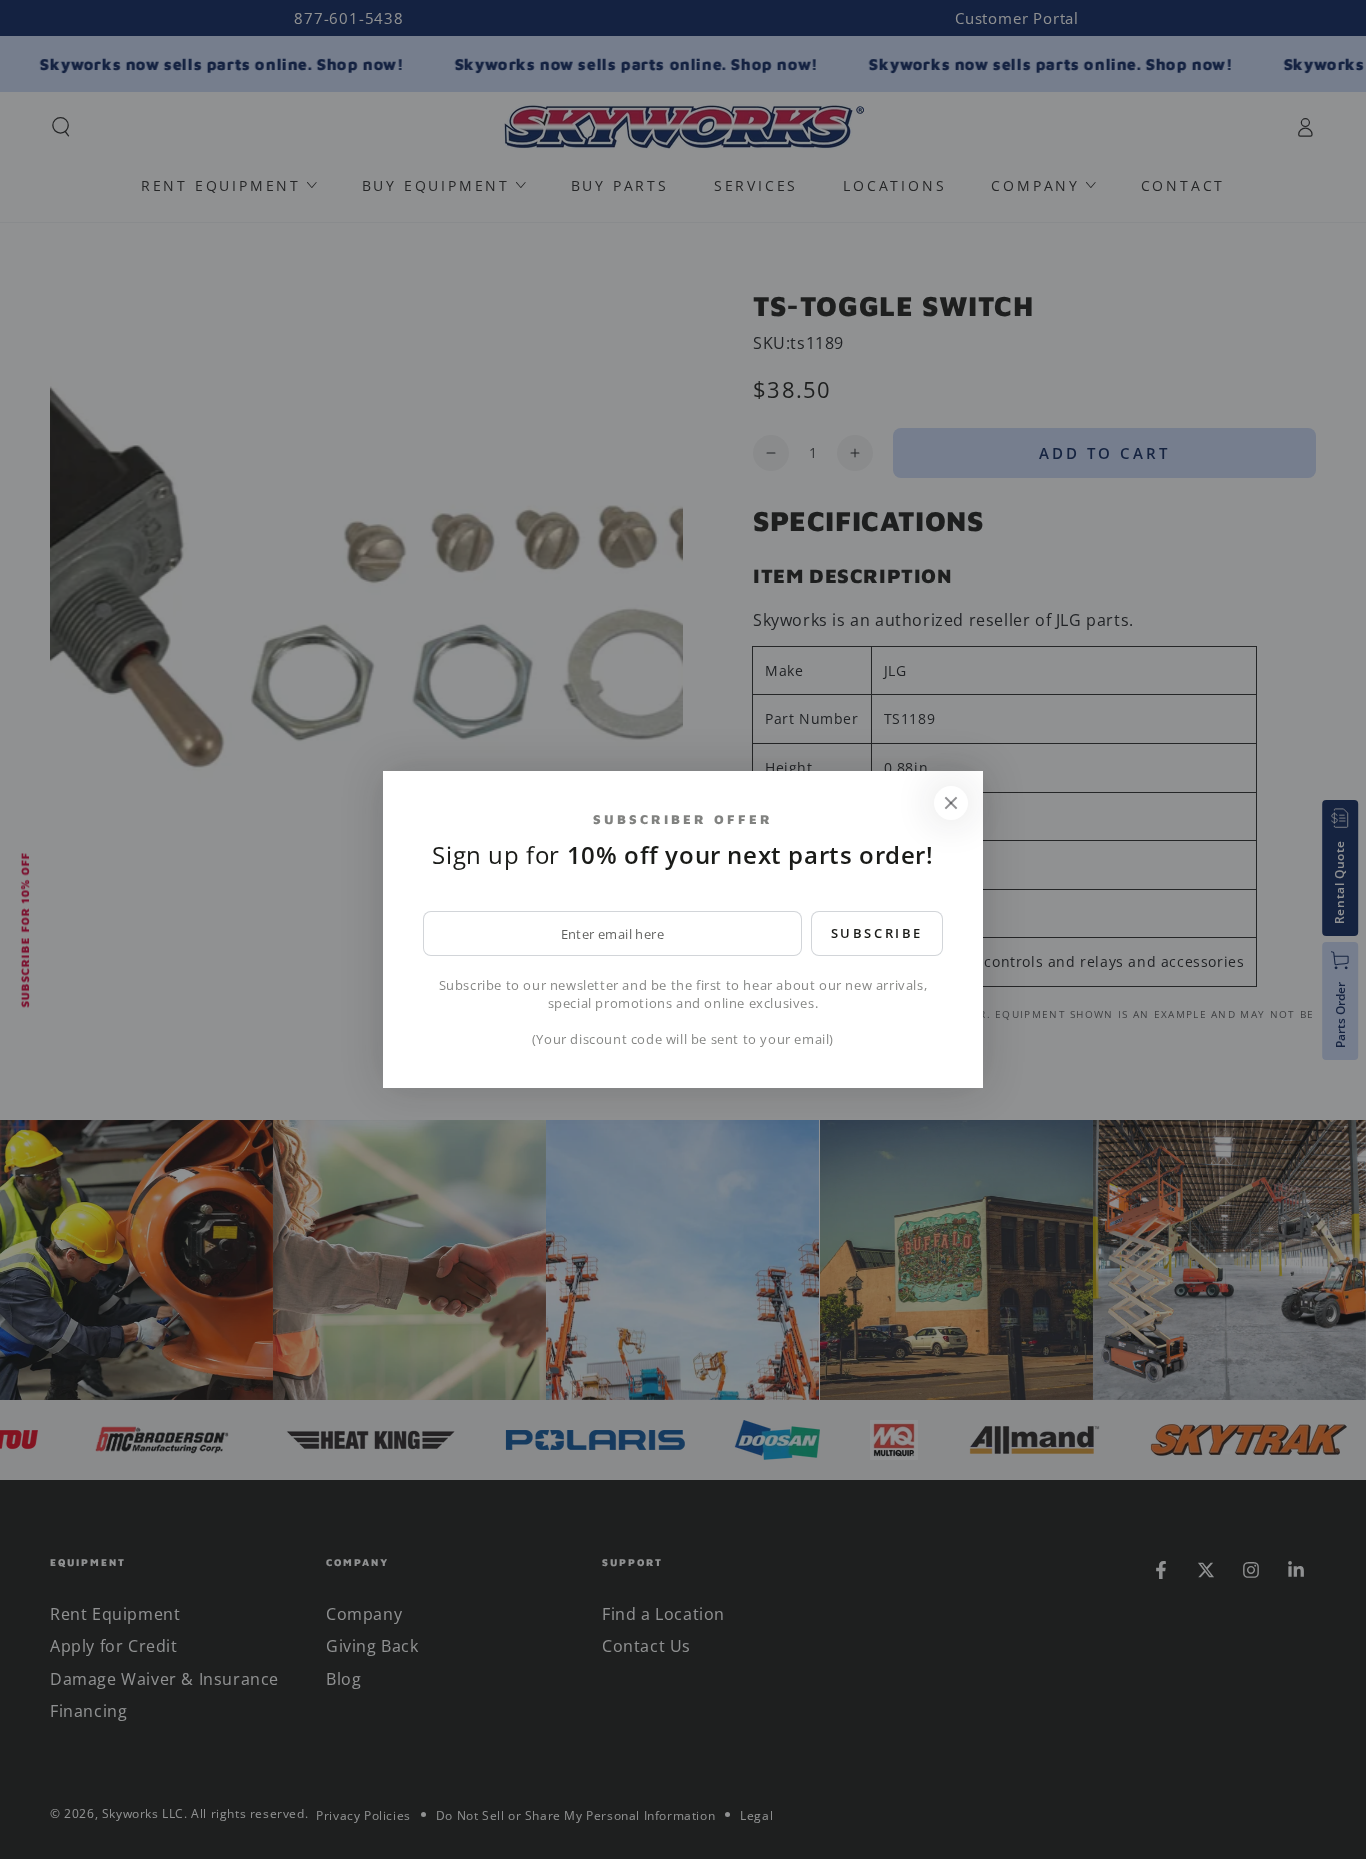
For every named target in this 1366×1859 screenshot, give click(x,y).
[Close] (951, 803)
